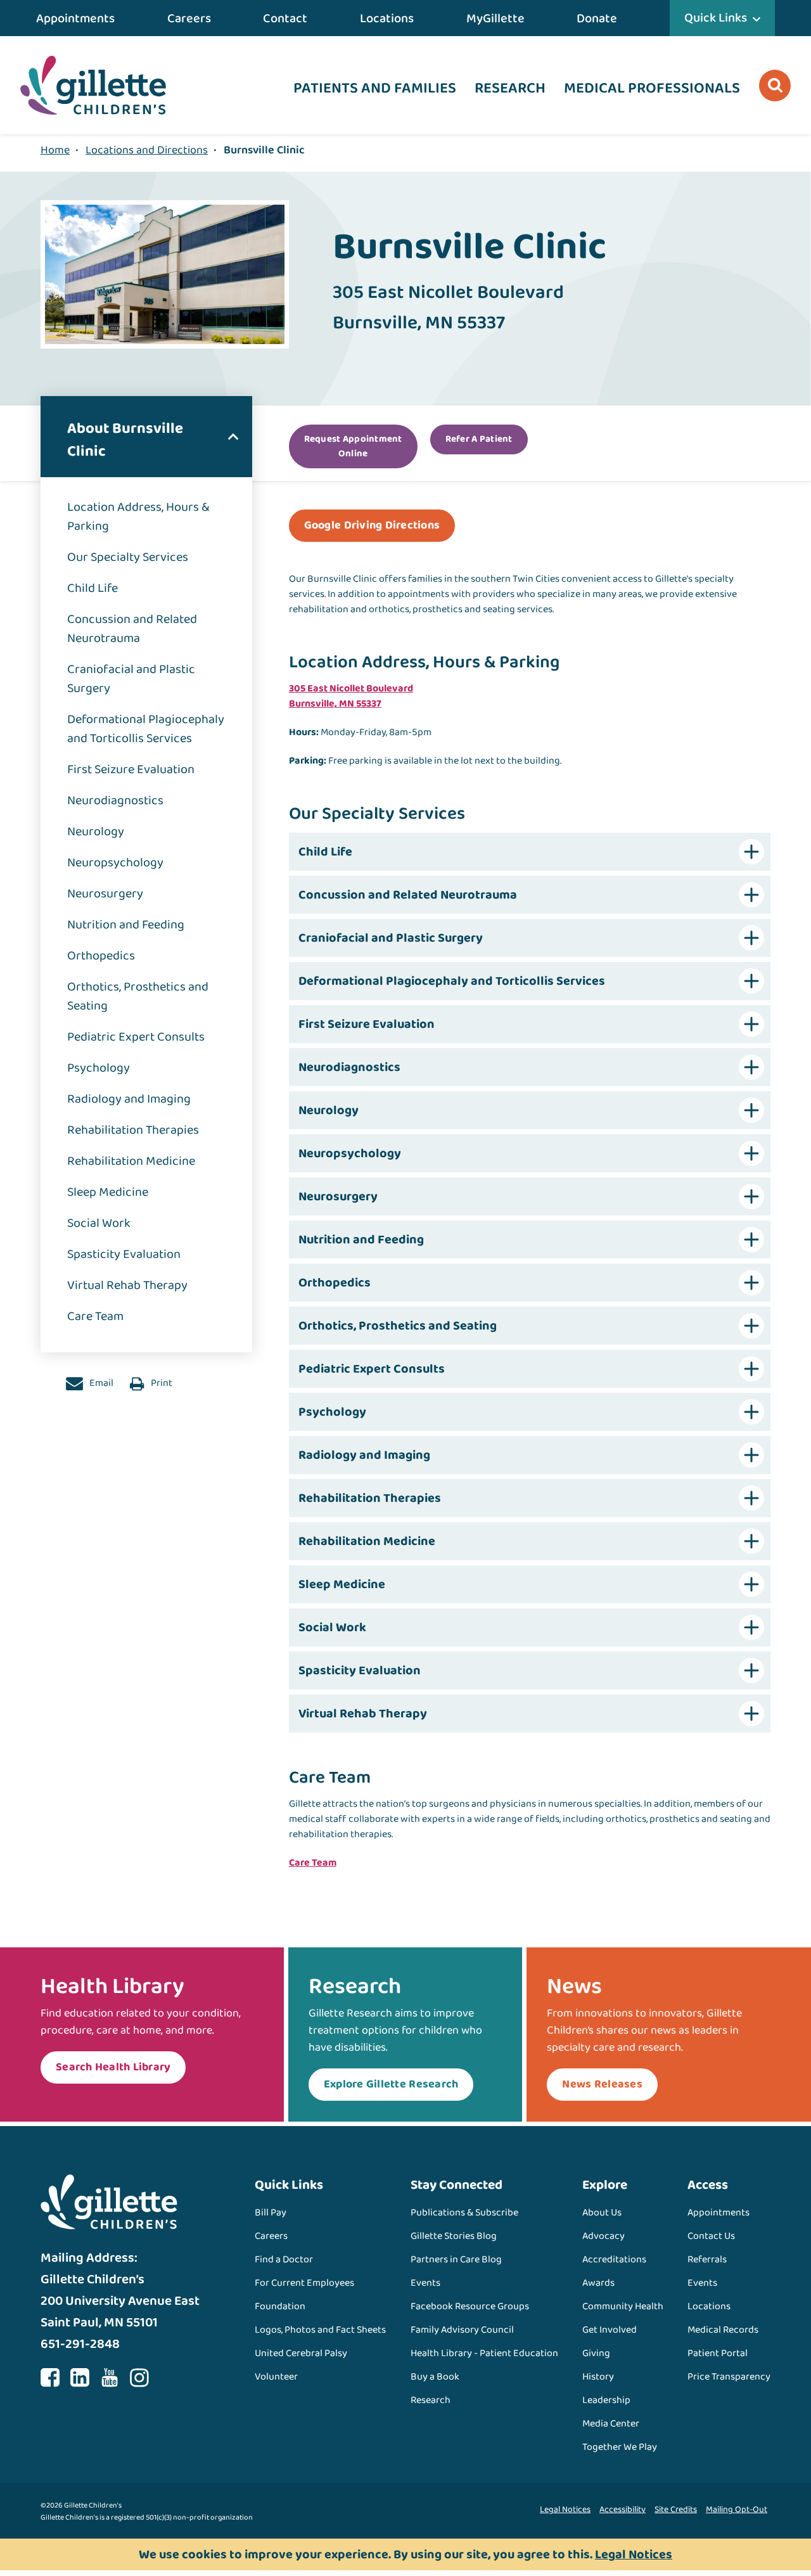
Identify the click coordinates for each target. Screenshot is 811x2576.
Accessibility (623, 2509)
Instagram (139, 2378)
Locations (387, 18)
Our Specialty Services (128, 557)
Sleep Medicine (108, 1192)
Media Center (611, 2424)
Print (161, 1383)
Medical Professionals (652, 88)
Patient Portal (718, 2353)
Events (425, 2283)
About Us (602, 2213)
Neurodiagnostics (115, 800)
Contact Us (711, 2236)
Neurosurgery (105, 894)
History (598, 2377)
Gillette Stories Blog (454, 2236)
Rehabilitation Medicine (131, 1161)
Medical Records (723, 2330)
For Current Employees (304, 2283)
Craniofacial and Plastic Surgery (131, 679)
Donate (597, 18)
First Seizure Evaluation (131, 769)
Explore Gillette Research (391, 2084)
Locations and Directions (147, 150)
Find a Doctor (284, 2259)
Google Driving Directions (372, 525)
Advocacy (603, 2236)
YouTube (110, 2378)
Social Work (99, 1223)
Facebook (50, 2378)
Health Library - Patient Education (484, 2353)
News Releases (602, 2084)
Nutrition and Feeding (126, 925)
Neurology (96, 831)
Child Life (93, 588)
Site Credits (676, 2509)
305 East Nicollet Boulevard (351, 689)
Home (55, 150)
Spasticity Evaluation (124, 1254)
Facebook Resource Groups (470, 2306)
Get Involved (610, 2330)
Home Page (93, 85)
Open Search (775, 86)
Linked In (80, 2378)
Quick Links (716, 18)
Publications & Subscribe (464, 2213)
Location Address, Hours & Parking (138, 516)
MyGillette (495, 18)
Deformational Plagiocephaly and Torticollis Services (146, 729)
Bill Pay (271, 2213)
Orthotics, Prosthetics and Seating (138, 996)
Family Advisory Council (462, 2330)
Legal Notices (565, 2509)
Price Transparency (729, 2377)
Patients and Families (375, 88)
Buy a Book (435, 2377)
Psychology (99, 1068)
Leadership (606, 2400)
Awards (598, 2283)
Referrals (707, 2259)
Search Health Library (113, 2067)
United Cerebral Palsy (301, 2353)
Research (510, 88)
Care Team (95, 1316)
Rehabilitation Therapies (133, 1130)
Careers (189, 18)
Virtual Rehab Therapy (127, 1285)
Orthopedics (101, 956)
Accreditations (614, 2259)
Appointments (75, 18)
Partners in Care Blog (456, 2259)
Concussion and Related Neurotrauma (132, 629)
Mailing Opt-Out (737, 2509)
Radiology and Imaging (129, 1099)
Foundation (280, 2306)
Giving (596, 2353)
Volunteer (276, 2377)
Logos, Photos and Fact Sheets (320, 2330)
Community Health (623, 2306)
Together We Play (620, 2447)
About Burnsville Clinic (125, 440)
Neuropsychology (115, 862)
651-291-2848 (80, 2344)
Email (100, 1383)
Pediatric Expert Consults (136, 1037)
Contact (285, 18)
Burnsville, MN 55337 (335, 704)
